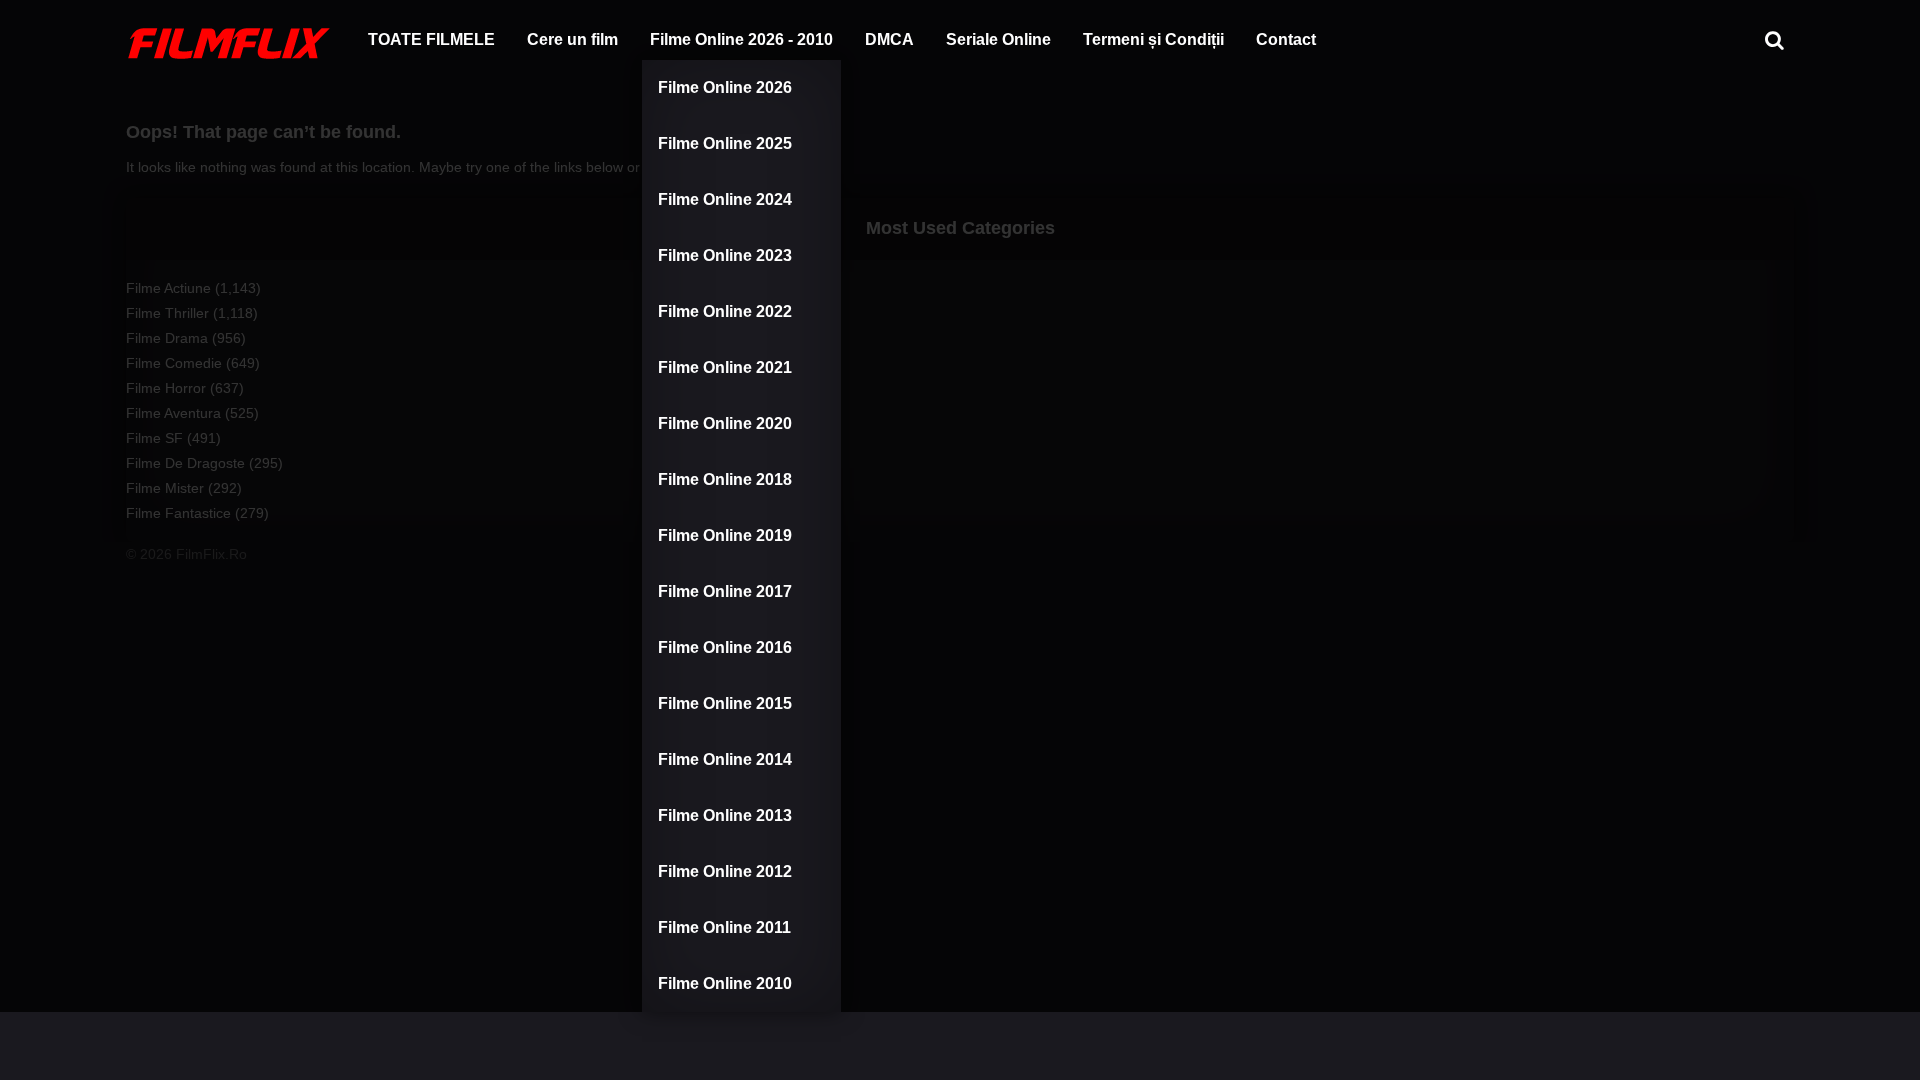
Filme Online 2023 (725, 255)
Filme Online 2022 (725, 311)
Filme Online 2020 (725, 423)
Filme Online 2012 (725, 871)
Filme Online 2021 (725, 367)
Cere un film (572, 39)
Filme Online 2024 (725, 199)
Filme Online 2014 (725, 759)
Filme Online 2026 (725, 87)
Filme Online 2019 (725, 535)
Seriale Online (998, 39)
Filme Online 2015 (725, 703)
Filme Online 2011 (724, 927)
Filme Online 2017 (725, 591)
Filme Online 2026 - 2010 (741, 39)
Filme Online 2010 (725, 983)
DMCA (889, 39)
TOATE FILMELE (431, 39)
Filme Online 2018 (725, 479)
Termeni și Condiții (1153, 39)
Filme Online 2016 (725, 647)
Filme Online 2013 (725, 815)
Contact (1286, 39)
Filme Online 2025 (725, 143)
